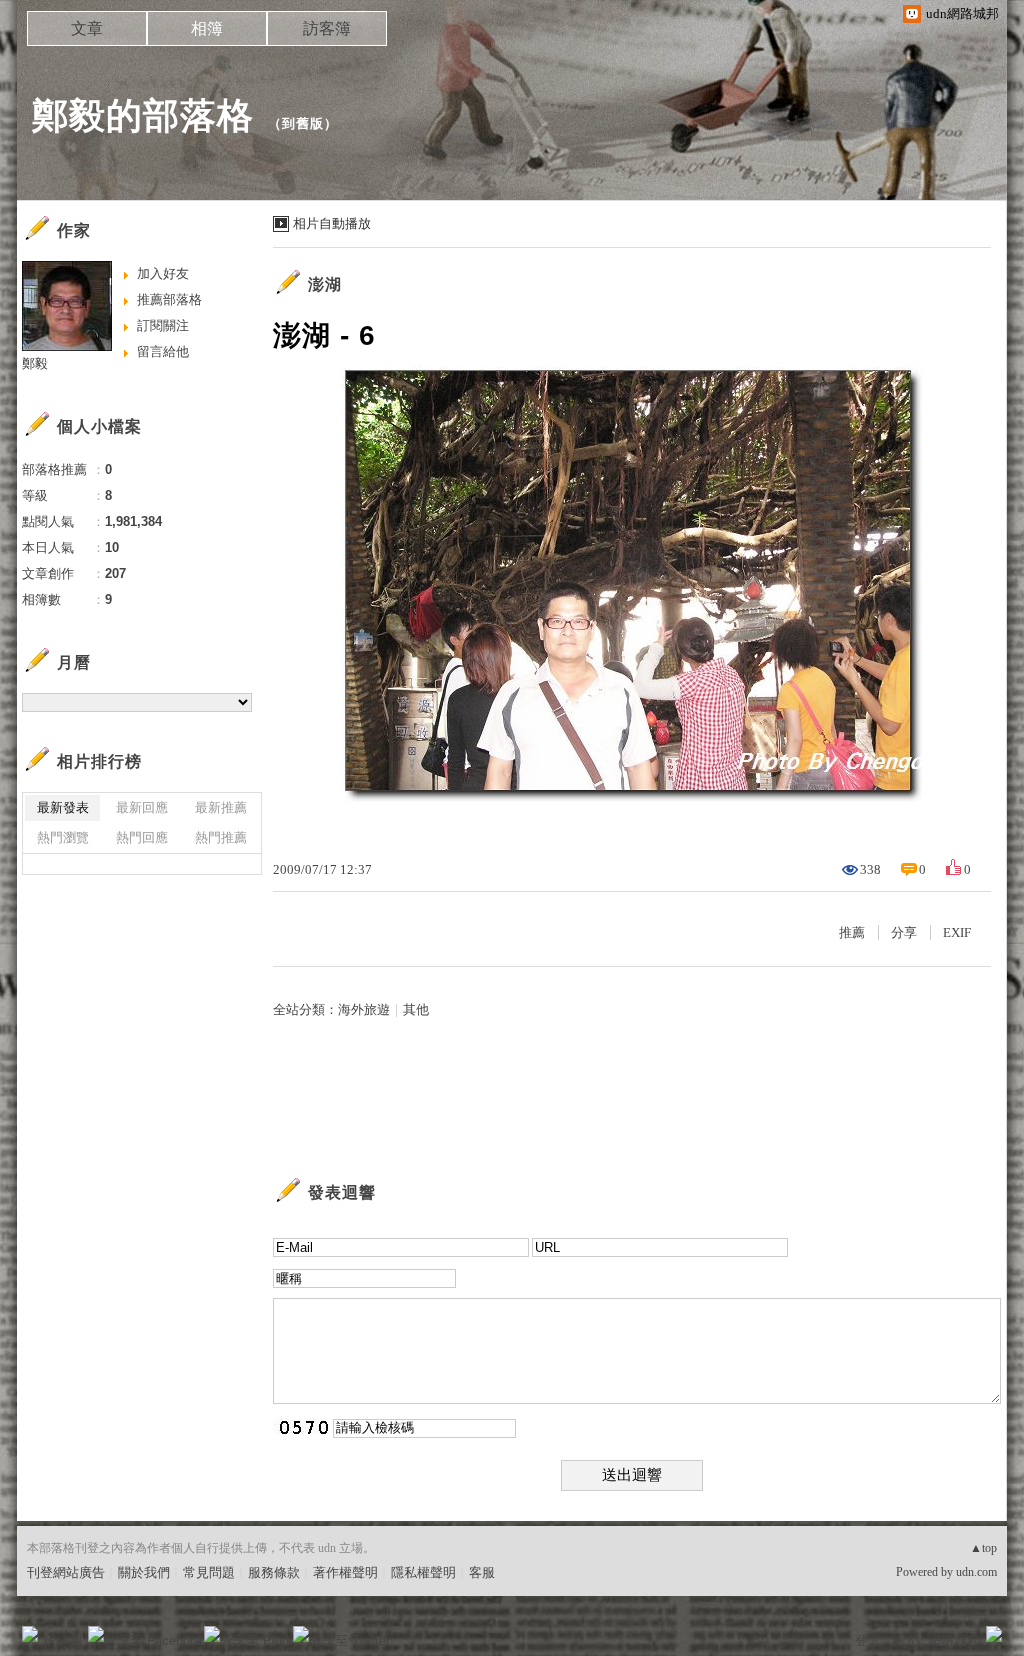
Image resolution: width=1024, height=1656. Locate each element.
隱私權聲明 (423, 1572)
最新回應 (142, 807)
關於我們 (144, 1572)
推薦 (852, 932)
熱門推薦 (221, 837)
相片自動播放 (332, 223)
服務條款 (274, 1572)
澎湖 (325, 284)
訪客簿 (327, 28)
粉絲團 (62, 1640)
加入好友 (163, 273)
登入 (868, 1640)
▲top (983, 1548)
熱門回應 (142, 837)
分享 (904, 932)
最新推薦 (221, 807)
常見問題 (209, 1572)
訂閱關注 (163, 325)
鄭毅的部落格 (143, 115)
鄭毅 (35, 363)
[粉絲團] (30, 1634)
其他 (416, 1009)
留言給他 (163, 351)
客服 (482, 1572)
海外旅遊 (364, 1009)
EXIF (957, 932)
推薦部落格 (169, 299)
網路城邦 (954, 1640)
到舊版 (303, 123)
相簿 (207, 28)
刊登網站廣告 (66, 1572)
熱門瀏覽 (63, 837)
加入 (904, 1640)
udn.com (976, 1572)
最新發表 (63, 807)
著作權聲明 (345, 1572)
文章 (87, 28)
